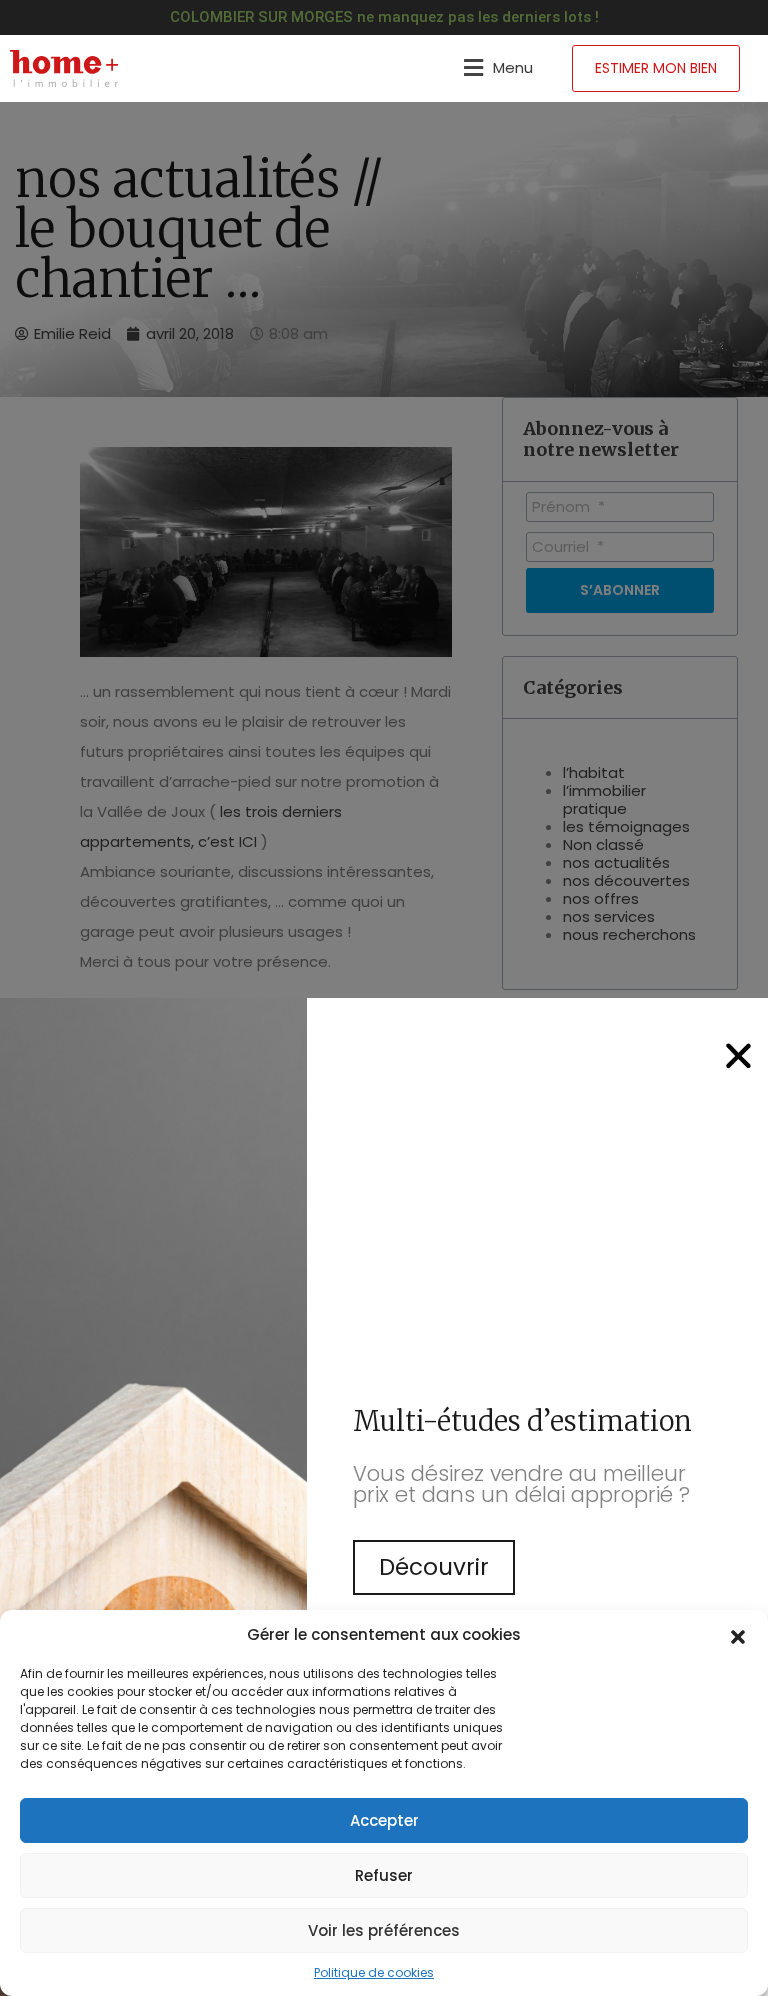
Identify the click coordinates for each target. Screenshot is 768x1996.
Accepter (384, 1820)
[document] (384, 998)
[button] (738, 1635)
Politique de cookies (374, 1972)
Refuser (384, 1875)
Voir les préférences (384, 1930)
